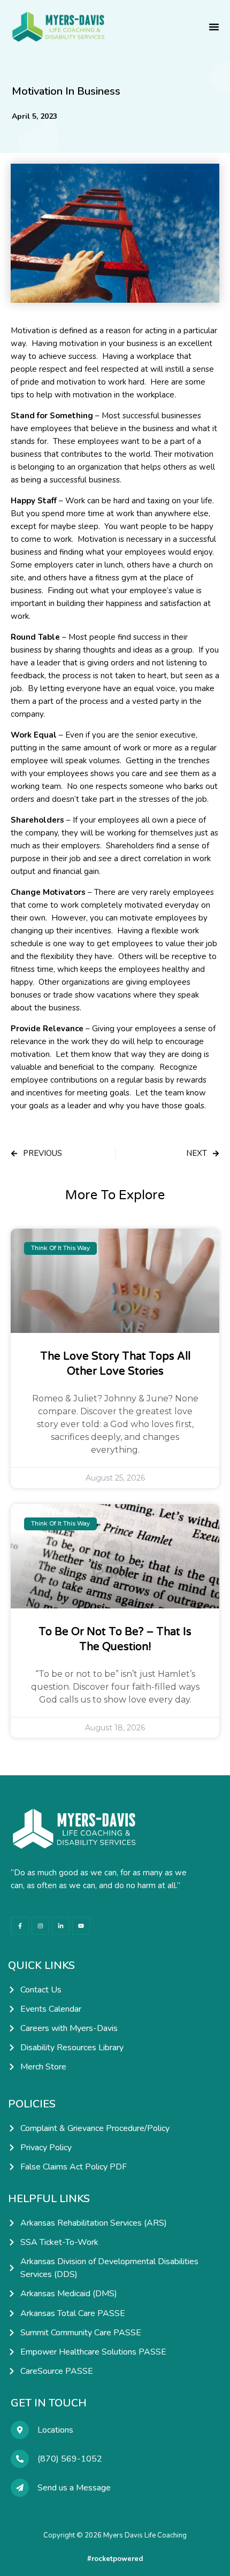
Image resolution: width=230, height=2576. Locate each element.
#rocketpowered (115, 2559)
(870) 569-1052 (70, 2459)
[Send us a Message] (20, 2488)
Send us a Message (74, 2488)
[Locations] (20, 2430)
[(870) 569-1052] (20, 2459)
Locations (55, 2430)
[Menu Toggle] (214, 27)
